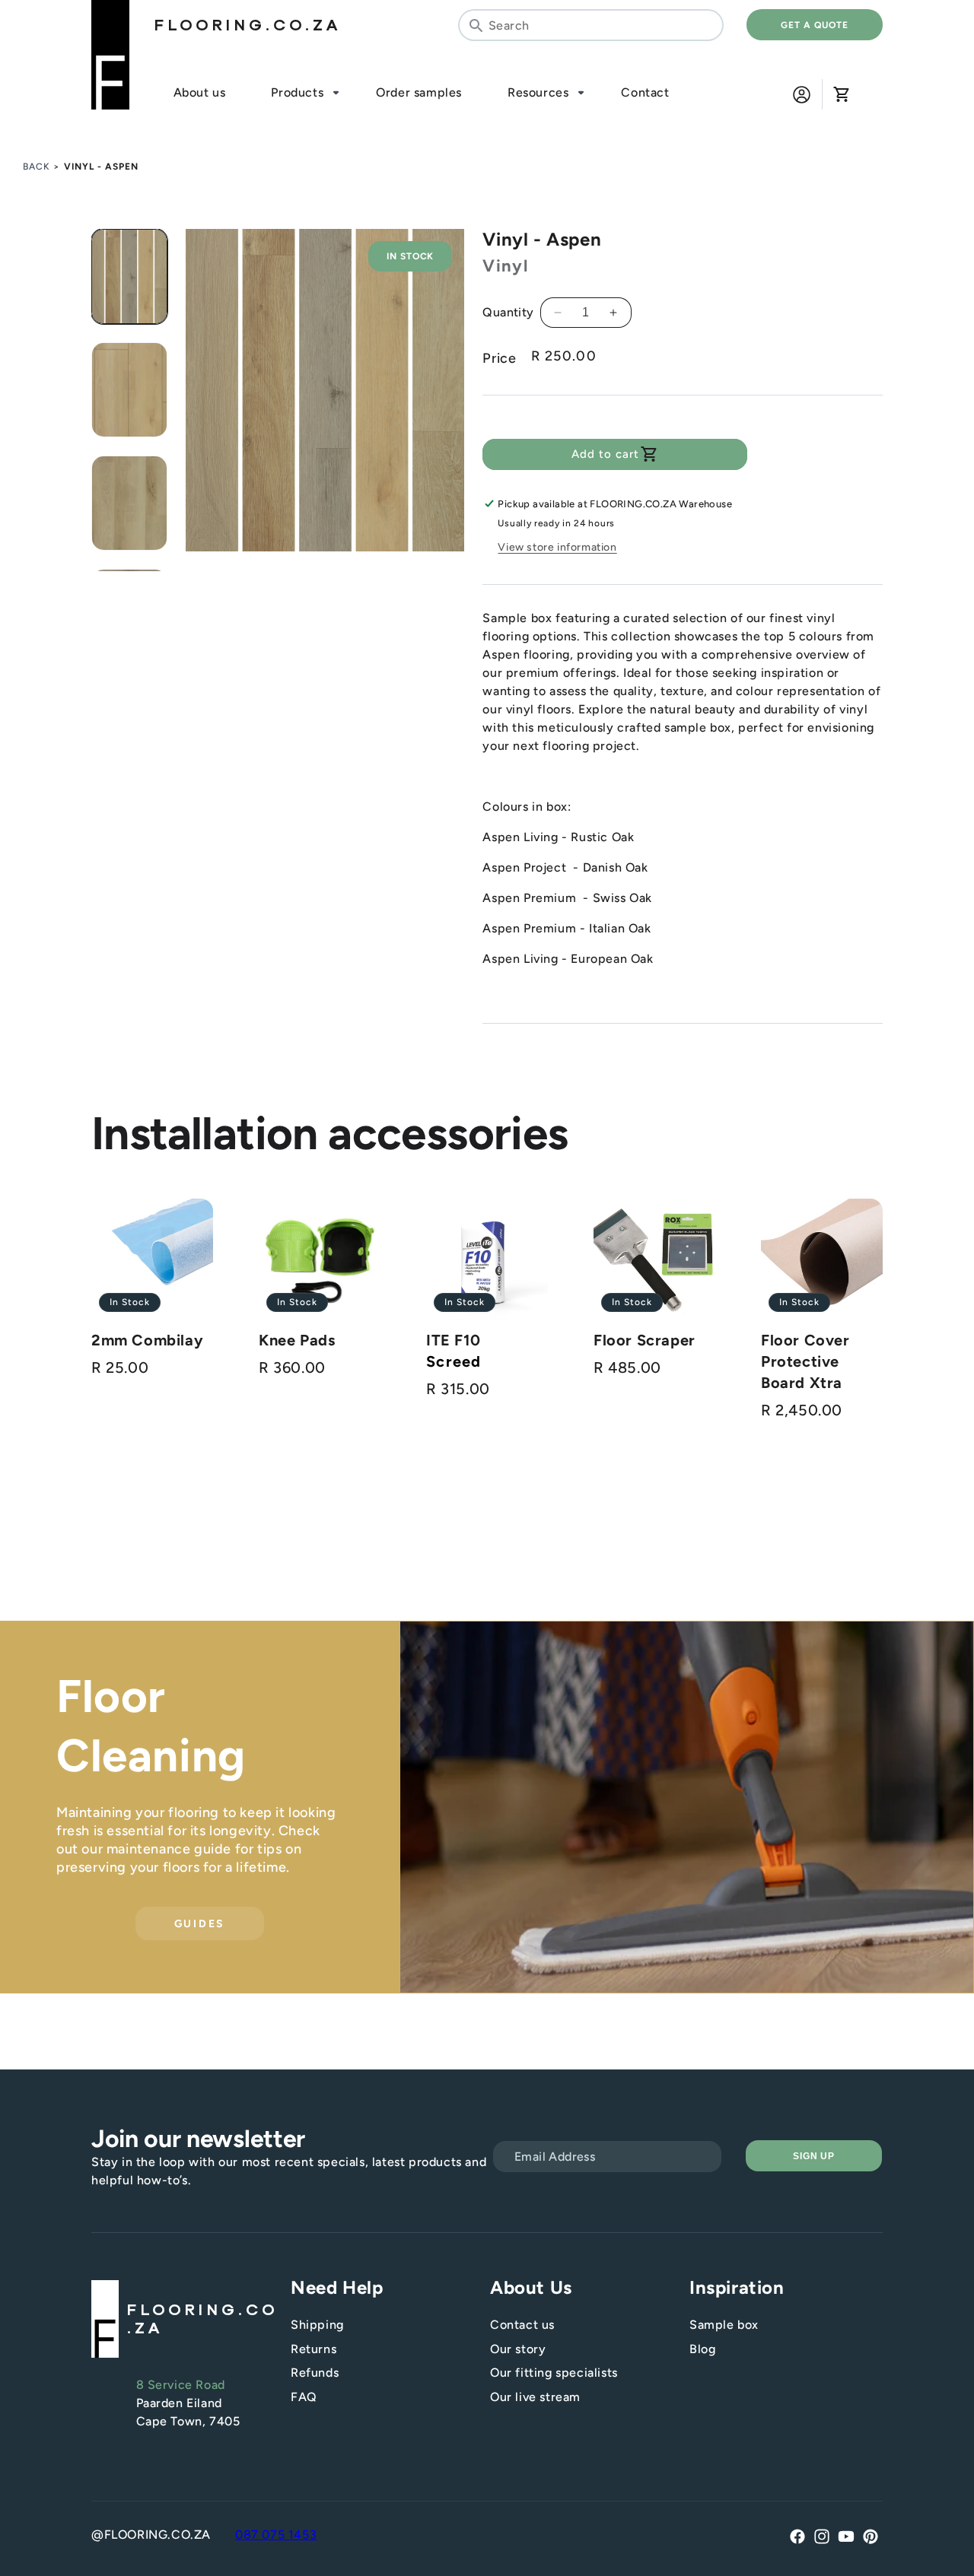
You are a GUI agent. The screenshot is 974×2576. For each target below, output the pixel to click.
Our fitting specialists (554, 2373)
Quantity (508, 312)
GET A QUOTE (815, 25)
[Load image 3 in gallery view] (129, 503)
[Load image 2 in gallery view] (129, 390)
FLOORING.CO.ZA (247, 25)
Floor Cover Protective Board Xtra (805, 1361)
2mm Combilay (147, 1340)
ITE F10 (453, 1340)
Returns (314, 2349)
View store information (557, 547)
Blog (702, 2349)
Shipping (317, 2325)
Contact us (522, 2325)
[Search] (476, 25)
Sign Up (814, 2156)
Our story (518, 2349)
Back (37, 167)
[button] (841, 94)
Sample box (724, 2325)
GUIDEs (200, 1923)
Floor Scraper (645, 1340)
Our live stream (535, 2397)
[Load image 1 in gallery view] (129, 276)
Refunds (315, 2373)
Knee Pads (297, 1340)
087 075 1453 (276, 2535)
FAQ (304, 2397)
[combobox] (591, 25)
